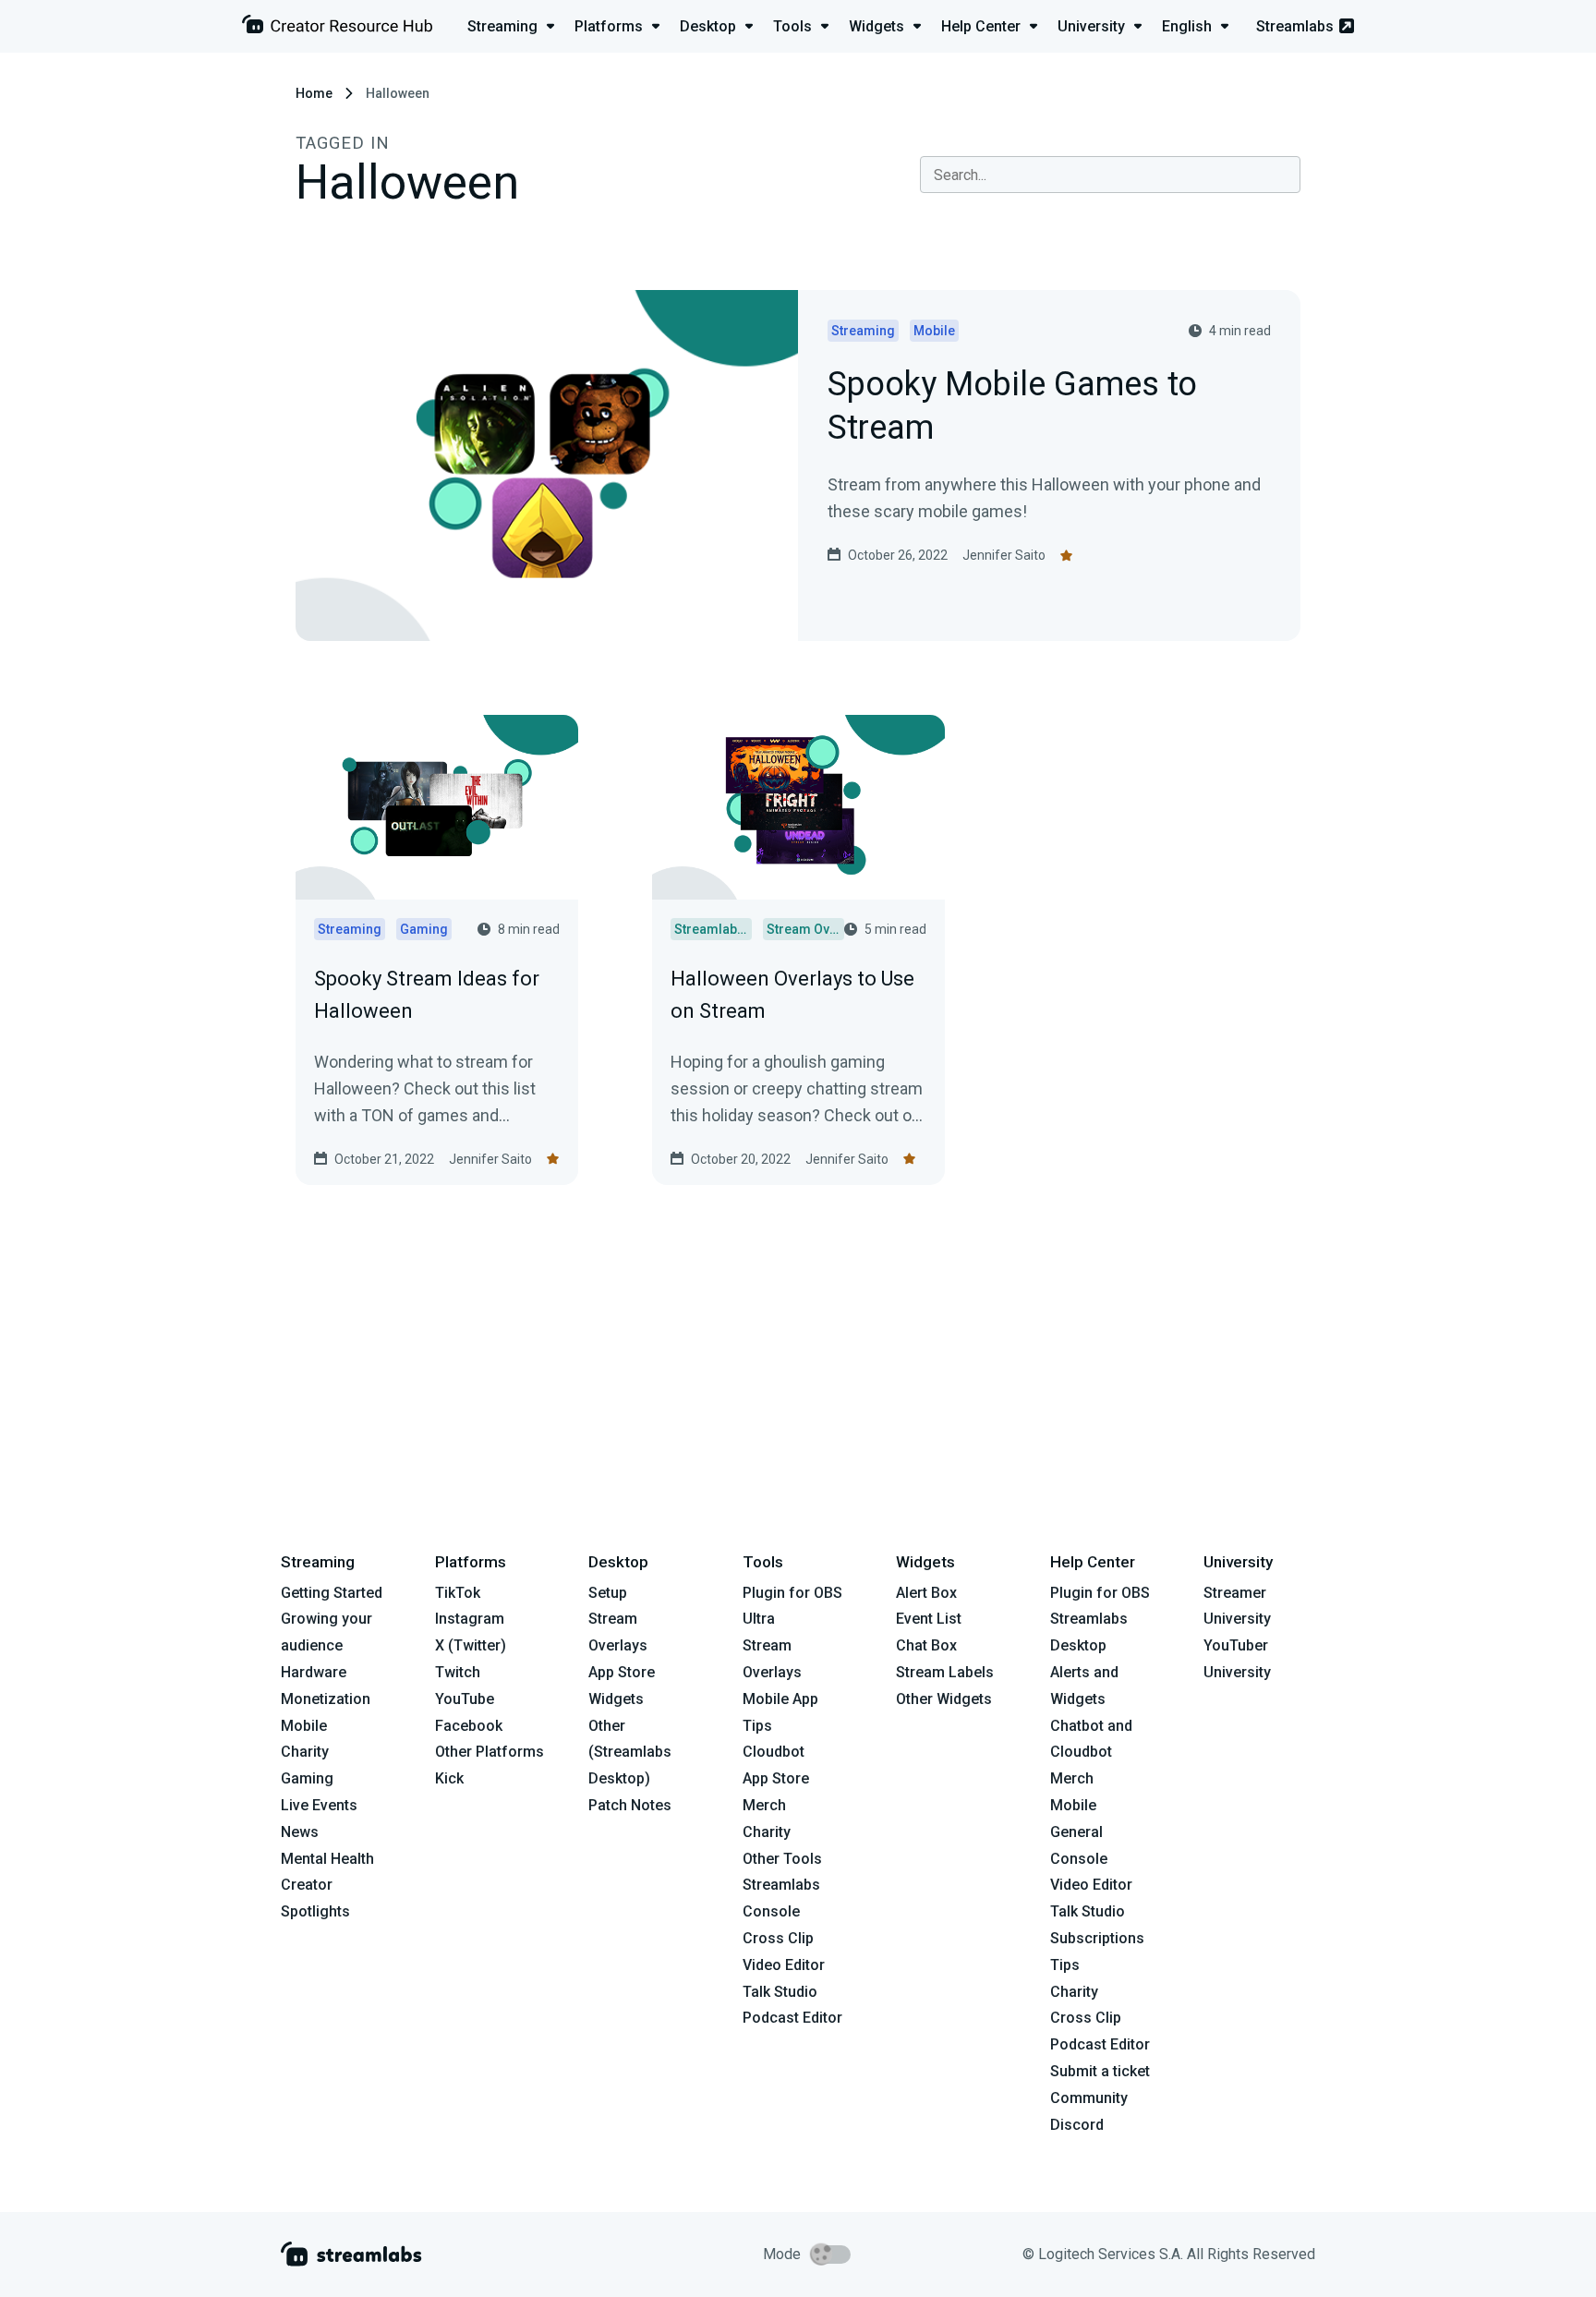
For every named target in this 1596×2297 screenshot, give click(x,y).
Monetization (326, 1699)
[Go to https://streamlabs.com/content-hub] (337, 28)
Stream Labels (945, 1672)
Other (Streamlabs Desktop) (630, 1753)
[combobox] (1110, 175)
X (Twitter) (471, 1645)
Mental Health (327, 1859)
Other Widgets (944, 1699)
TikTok (458, 1593)
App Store (622, 1672)
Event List (929, 1619)
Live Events (319, 1805)
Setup (608, 1593)
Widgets (616, 1699)
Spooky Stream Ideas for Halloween (427, 995)
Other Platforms (490, 1752)
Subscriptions (1097, 1938)
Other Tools (782, 1859)
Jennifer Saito (1004, 555)
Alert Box (926, 1593)
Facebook (469, 1726)
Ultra (759, 1619)
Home (314, 93)
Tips (757, 1726)
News (300, 1832)
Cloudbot (774, 1752)
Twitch (458, 1672)
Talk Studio (780, 1992)
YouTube (465, 1699)
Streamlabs (1295, 26)
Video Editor (784, 1965)
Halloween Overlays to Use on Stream (792, 995)
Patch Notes (630, 1805)
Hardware (314, 1672)
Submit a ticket (1100, 2071)
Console (1079, 1859)
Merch (764, 1805)
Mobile (304, 1726)
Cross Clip (778, 1938)
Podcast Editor (792, 2018)
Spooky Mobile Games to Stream (1012, 407)
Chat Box (926, 1645)
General (1076, 1832)
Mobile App (780, 1699)
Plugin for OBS (792, 1593)
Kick (449, 1778)
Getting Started (332, 1593)
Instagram (470, 1619)
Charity (305, 1752)
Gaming (307, 1778)
